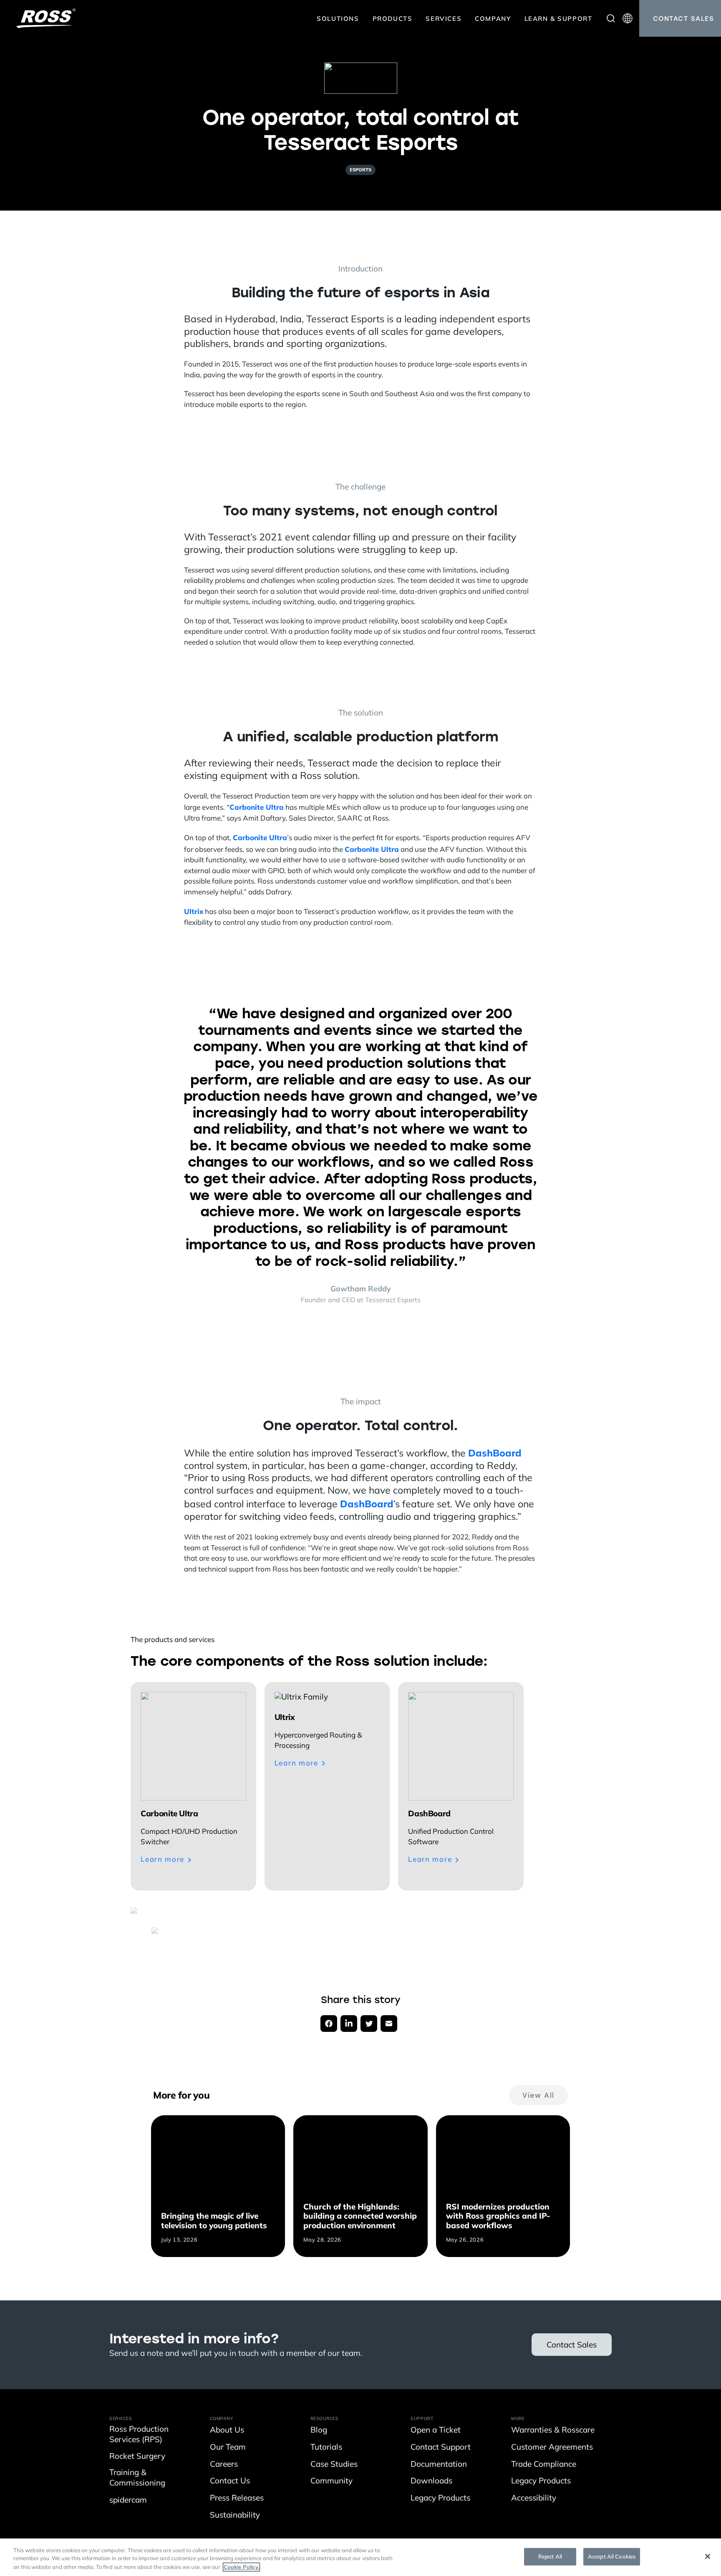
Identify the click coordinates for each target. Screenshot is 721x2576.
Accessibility (534, 2499)
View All (538, 2095)
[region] (360, 2557)
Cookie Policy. (241, 2567)
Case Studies (334, 2465)
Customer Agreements (552, 2448)
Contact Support (441, 2448)
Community (332, 2482)
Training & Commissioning (137, 2478)
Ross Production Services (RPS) (139, 2435)
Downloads (431, 2482)
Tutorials (326, 2448)
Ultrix (194, 911)
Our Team (228, 2448)
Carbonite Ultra (257, 807)
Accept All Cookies (612, 2557)
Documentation (439, 2465)
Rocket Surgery (137, 2457)
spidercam (128, 2501)
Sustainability (235, 2516)
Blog (319, 2431)
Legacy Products (440, 2499)
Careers (224, 2465)
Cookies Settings (491, 2557)
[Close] (708, 2556)
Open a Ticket (436, 2431)
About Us (227, 2431)
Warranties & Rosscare (553, 2431)
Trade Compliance (544, 2465)
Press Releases (237, 2499)
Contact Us (230, 2482)
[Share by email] (389, 2024)
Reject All (550, 2557)
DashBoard (495, 1453)
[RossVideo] (46, 18)
